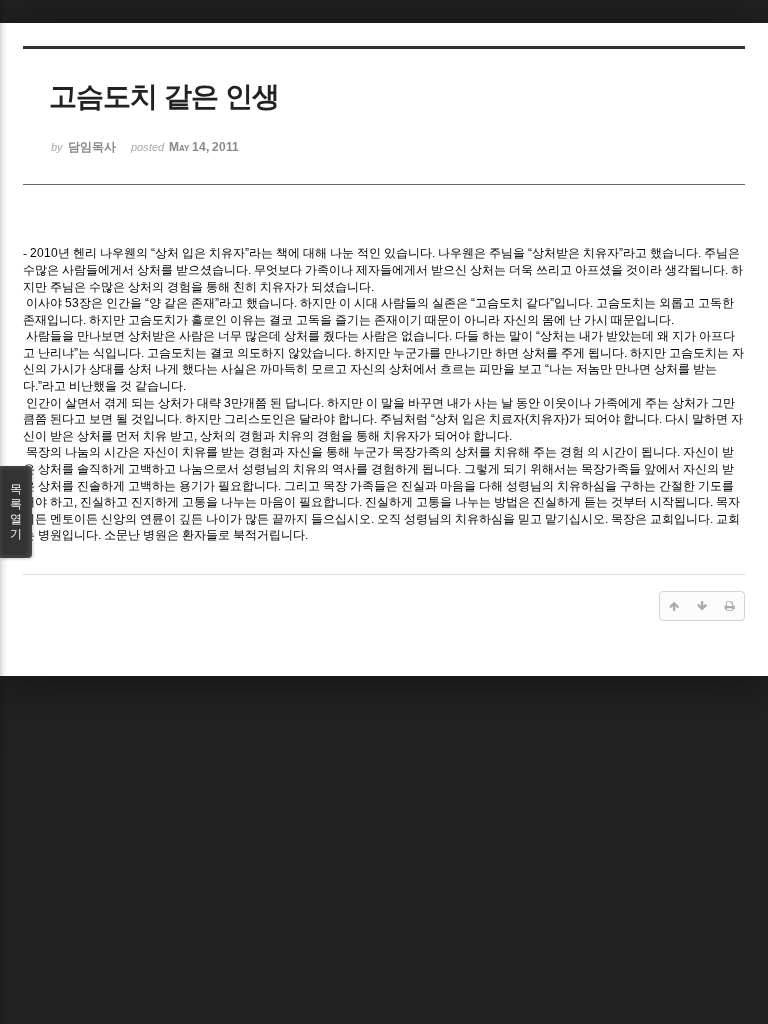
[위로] (674, 606)
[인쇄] (730, 606)
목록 (16, 511)
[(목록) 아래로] (702, 606)
